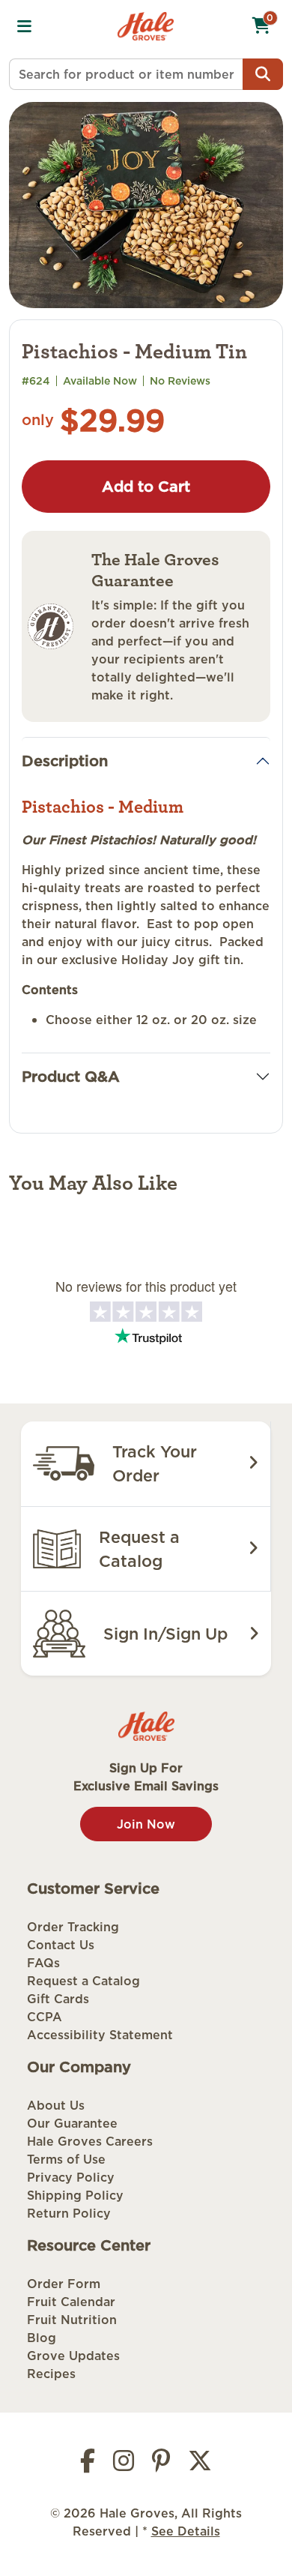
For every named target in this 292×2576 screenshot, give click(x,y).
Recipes (51, 2374)
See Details (186, 2531)
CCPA (45, 2017)
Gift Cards (58, 1999)
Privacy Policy (71, 2177)
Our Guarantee (72, 2123)
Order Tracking (73, 1927)
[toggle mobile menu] (24, 26)
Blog (42, 2338)
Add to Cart (146, 487)
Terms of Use (66, 2159)
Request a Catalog (83, 1981)
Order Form (64, 2284)
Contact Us (61, 1945)
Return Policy (69, 2213)
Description (65, 761)
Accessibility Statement (100, 2035)
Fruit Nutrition (72, 2320)
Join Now (146, 1824)
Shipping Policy (75, 2195)
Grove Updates (73, 2356)
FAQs (43, 1963)
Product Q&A (71, 1077)
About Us (56, 2105)
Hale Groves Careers (90, 2141)
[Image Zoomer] (146, 204)
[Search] (263, 74)
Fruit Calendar (71, 2302)
